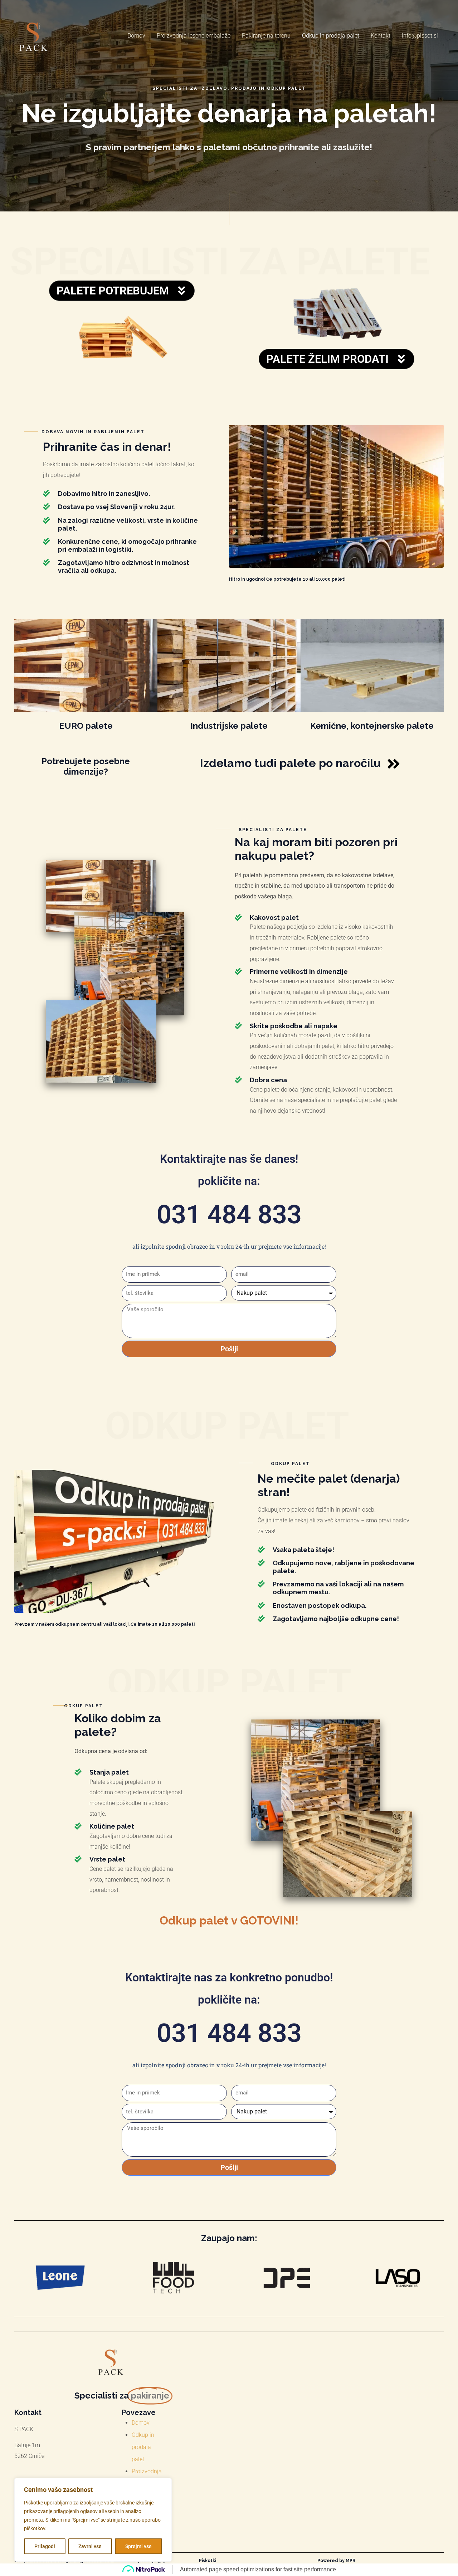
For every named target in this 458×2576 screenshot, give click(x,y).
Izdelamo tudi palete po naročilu (290, 763)
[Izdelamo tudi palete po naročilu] (394, 764)
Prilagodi (45, 2546)
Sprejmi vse (138, 2546)
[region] (93, 2520)
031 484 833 (229, 1214)
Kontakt (381, 36)
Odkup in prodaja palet (331, 36)
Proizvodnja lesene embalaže (194, 36)
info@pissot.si (420, 36)
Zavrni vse (90, 2546)
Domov (136, 36)
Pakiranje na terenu (266, 36)
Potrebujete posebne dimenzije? (86, 766)
